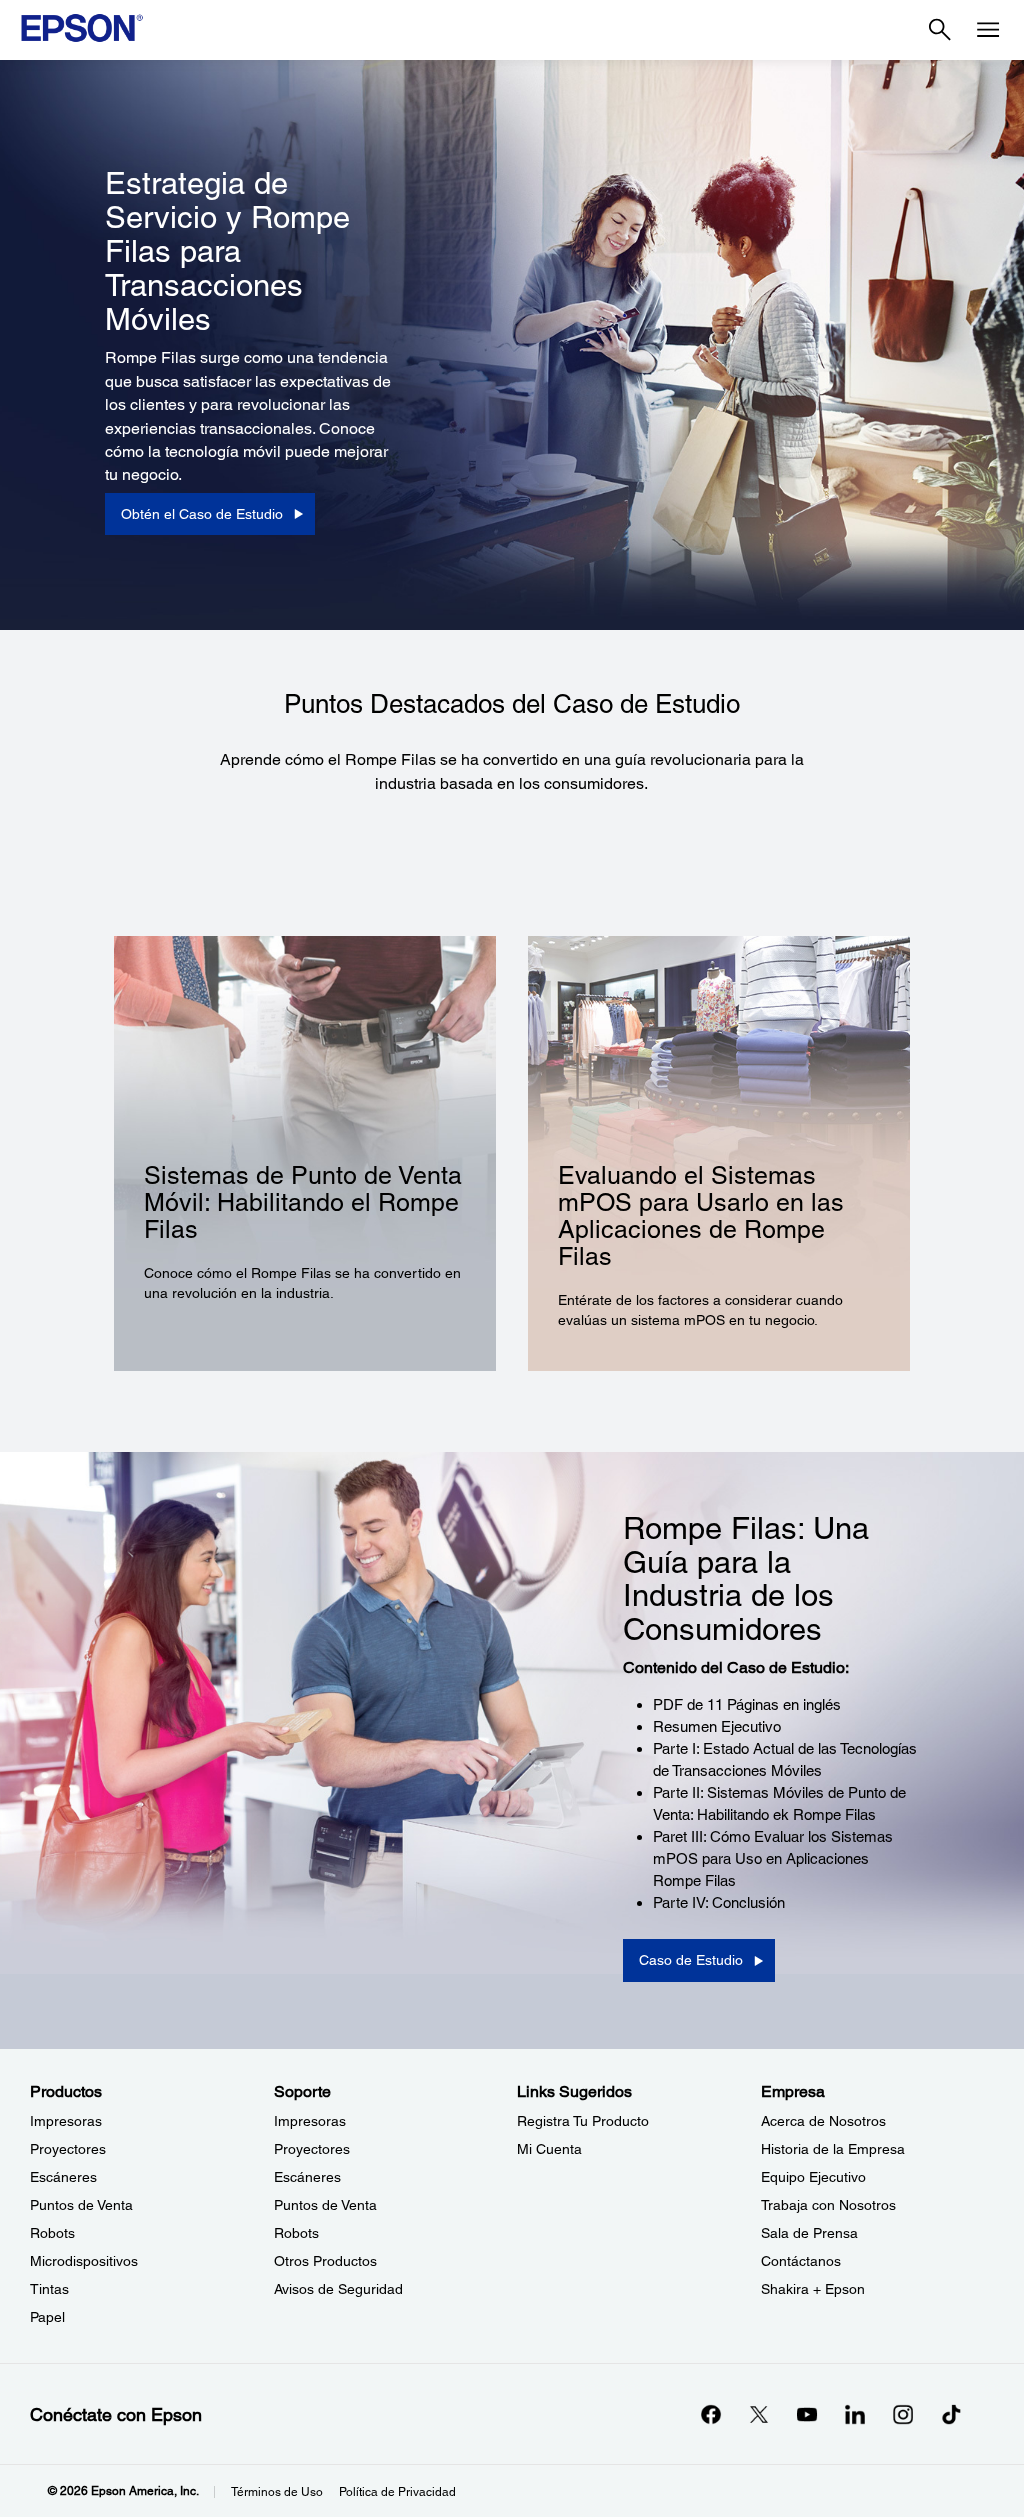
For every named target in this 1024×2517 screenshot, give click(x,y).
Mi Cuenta (549, 2149)
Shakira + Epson (813, 2289)
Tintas (49, 2289)
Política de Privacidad (397, 2492)
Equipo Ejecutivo (813, 2177)
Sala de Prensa (809, 2233)
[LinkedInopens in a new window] (855, 2414)
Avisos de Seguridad (338, 2289)
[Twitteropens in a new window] (759, 2414)
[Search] (940, 30)
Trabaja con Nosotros (828, 2205)
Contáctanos (801, 2261)
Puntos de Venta (81, 2205)
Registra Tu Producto (583, 2121)
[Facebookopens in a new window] (711, 2414)
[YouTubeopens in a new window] (807, 2414)
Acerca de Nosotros (823, 2121)
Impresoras (66, 2121)
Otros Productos (325, 2261)
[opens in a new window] (951, 2414)
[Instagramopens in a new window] (903, 2414)
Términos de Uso (277, 2492)
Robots (52, 2233)
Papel (47, 2317)
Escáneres (63, 2177)
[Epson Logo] (82, 28)
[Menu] (988, 30)
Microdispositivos (84, 2261)
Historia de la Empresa (833, 2149)
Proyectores (68, 2149)
